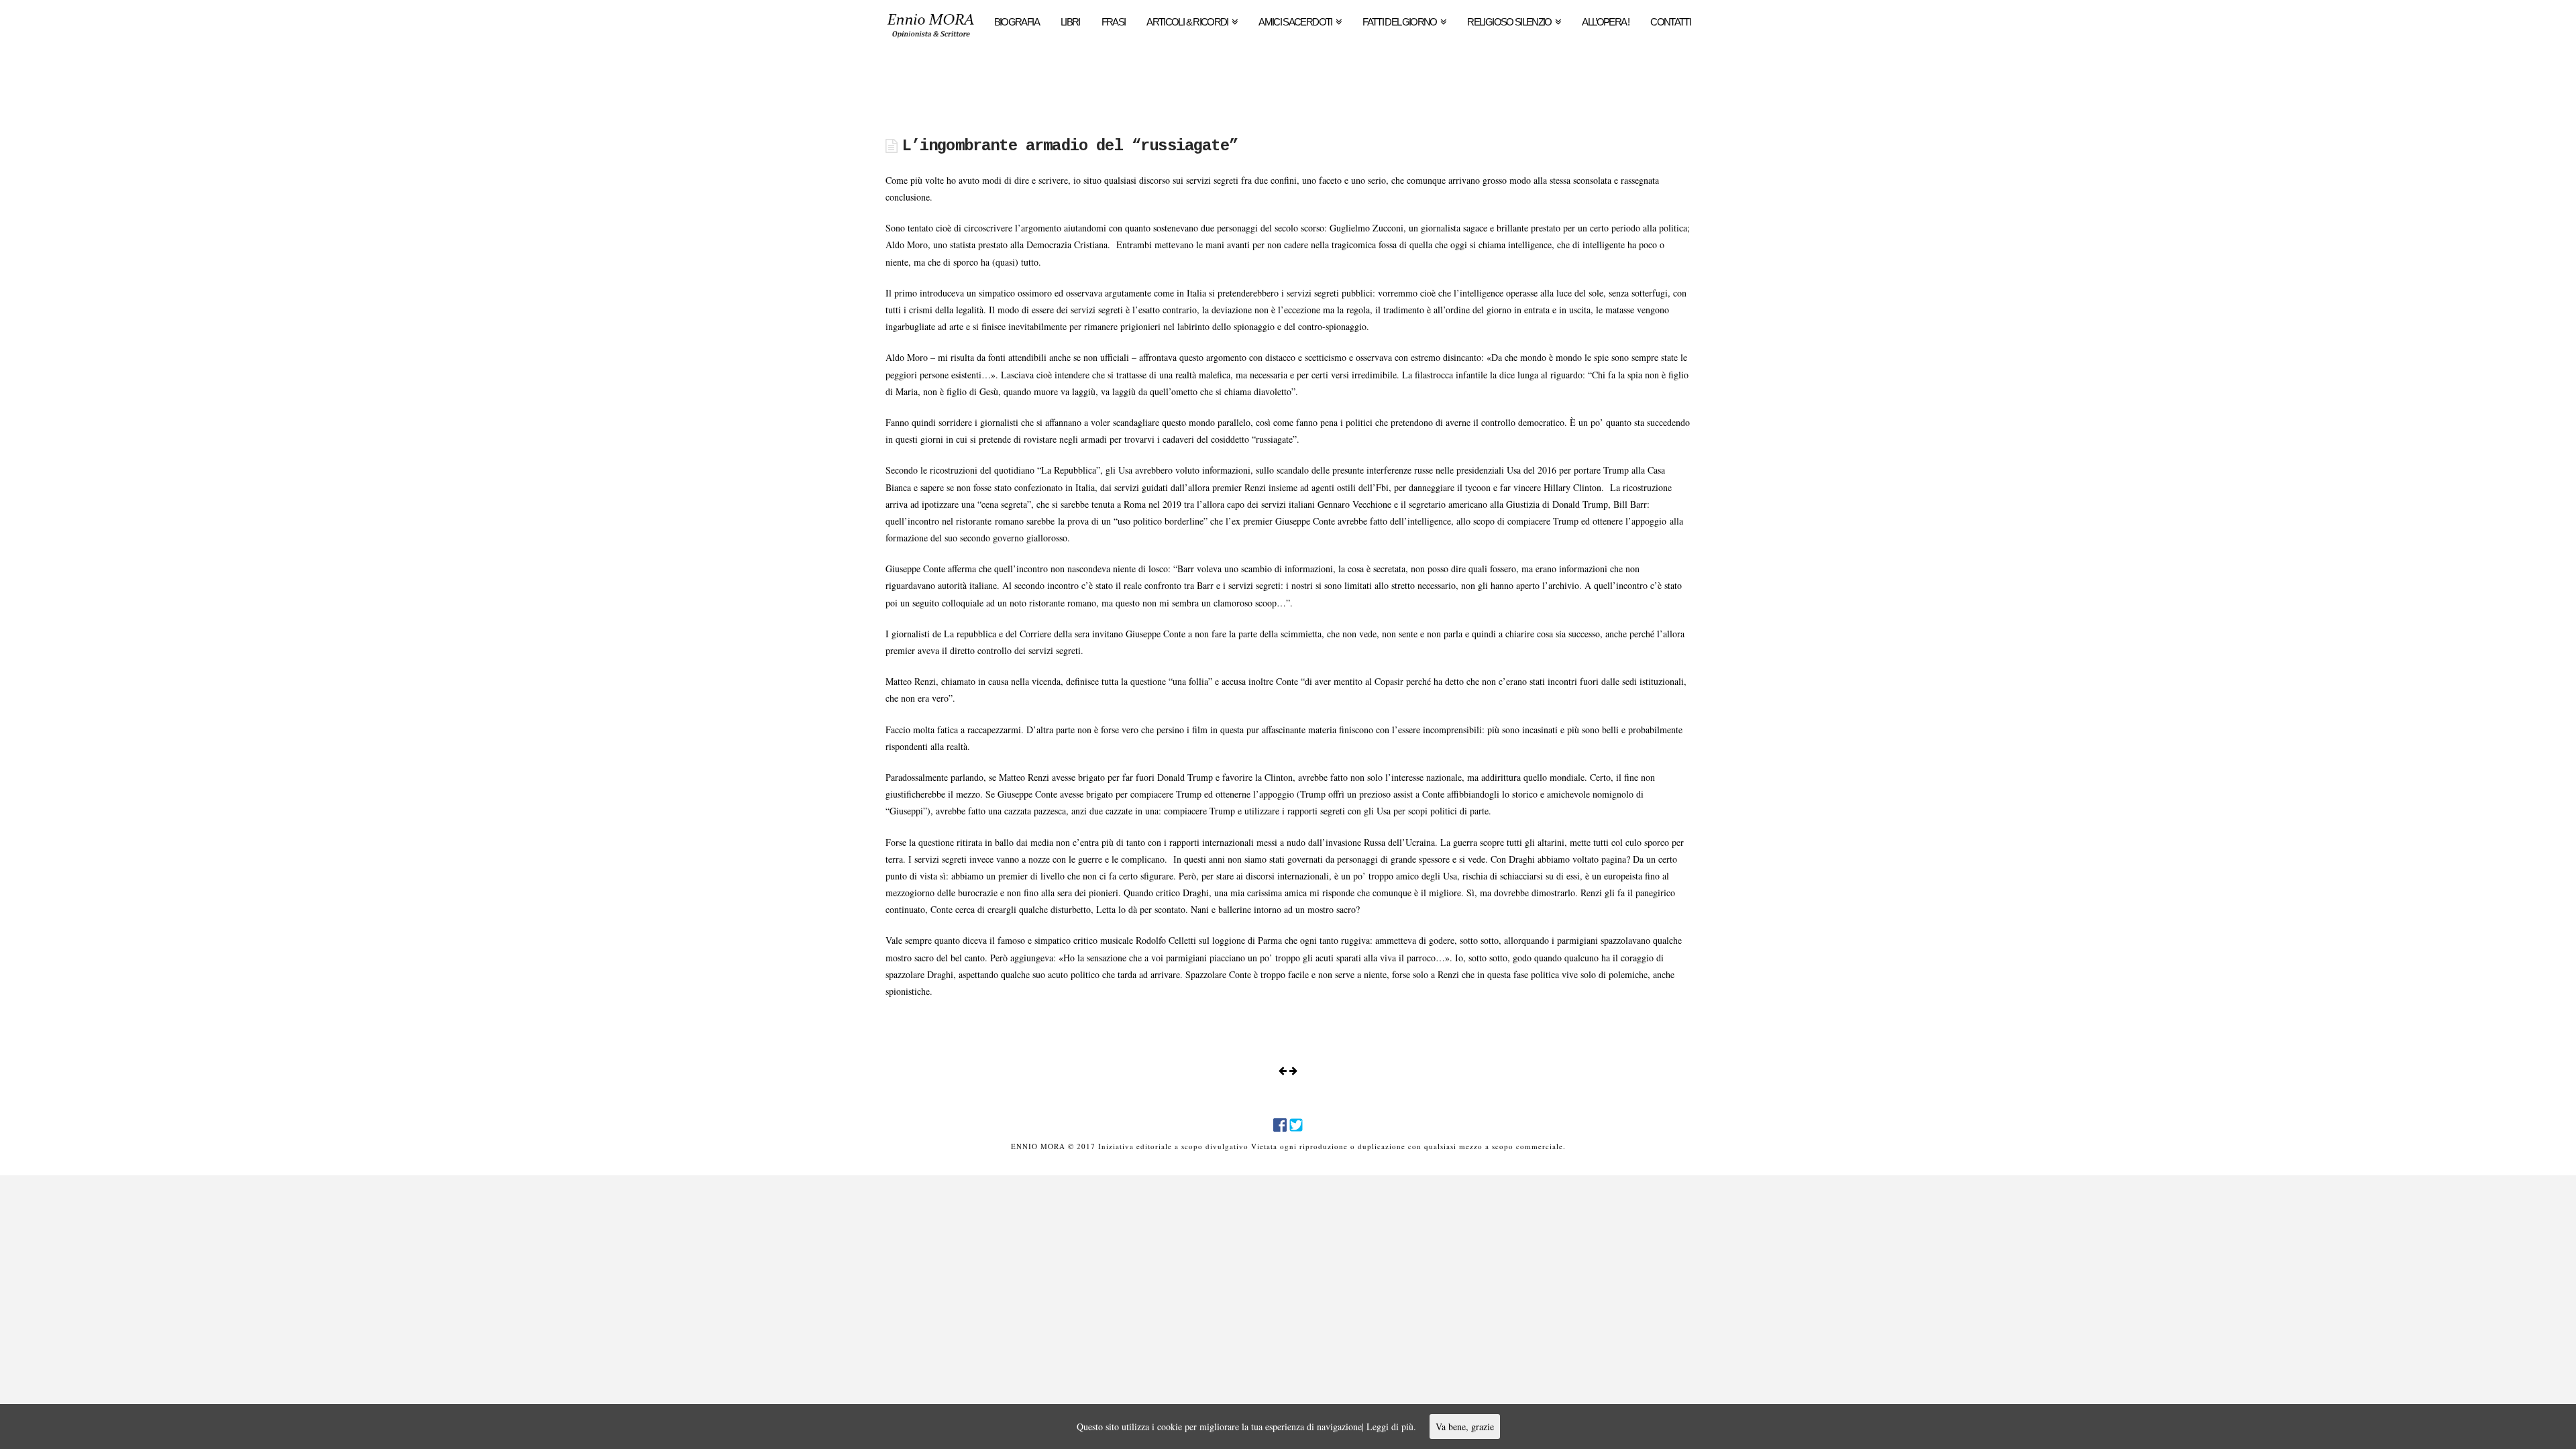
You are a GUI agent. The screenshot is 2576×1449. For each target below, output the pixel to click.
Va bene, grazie (1465, 1427)
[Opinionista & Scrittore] (931, 30)
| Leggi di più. (1389, 1427)
